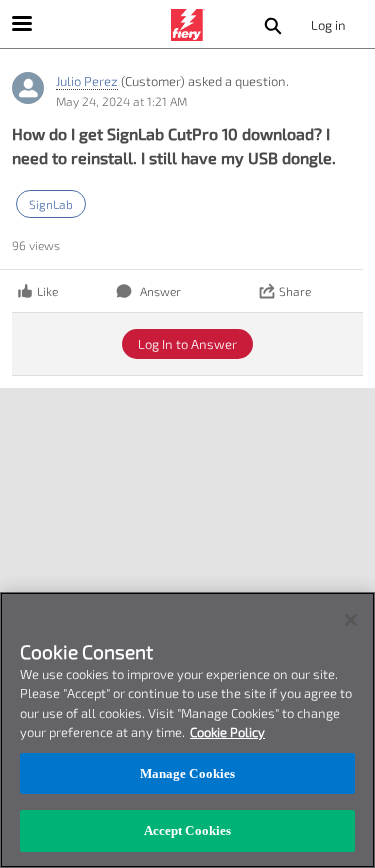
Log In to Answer (187, 344)
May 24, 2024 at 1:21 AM (121, 101)
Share (295, 291)
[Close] (351, 620)
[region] (187, 730)
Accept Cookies (188, 830)
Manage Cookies (188, 773)
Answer (160, 291)
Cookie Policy (227, 732)
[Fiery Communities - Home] (188, 25)
